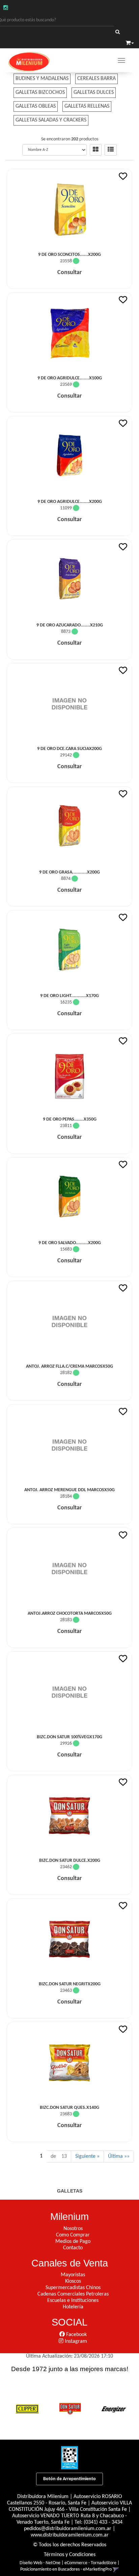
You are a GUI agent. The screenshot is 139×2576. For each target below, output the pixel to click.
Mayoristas (73, 2275)
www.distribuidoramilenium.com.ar (70, 2535)
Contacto (73, 2248)
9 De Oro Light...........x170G (69, 996)
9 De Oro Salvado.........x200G (70, 1243)
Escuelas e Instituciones (73, 2301)
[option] (27, 2408)
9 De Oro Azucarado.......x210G (70, 625)
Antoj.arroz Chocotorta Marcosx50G (70, 1614)
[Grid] (96, 150)
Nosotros (73, 2229)
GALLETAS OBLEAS (36, 106)
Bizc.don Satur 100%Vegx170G (69, 1737)
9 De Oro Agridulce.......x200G (70, 502)
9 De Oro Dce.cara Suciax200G (69, 749)
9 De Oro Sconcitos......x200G (69, 255)
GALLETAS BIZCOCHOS (40, 92)
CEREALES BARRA (96, 79)
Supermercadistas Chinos (73, 2288)
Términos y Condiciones (70, 2555)
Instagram (75, 2341)
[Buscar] (118, 32)
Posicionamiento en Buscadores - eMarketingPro (66, 2569)
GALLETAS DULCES (94, 92)
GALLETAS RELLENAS (87, 106)
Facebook (76, 2335)
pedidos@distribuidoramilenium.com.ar (68, 2529)
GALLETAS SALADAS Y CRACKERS (51, 120)
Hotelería (73, 2307)
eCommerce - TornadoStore (90, 2563)
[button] (130, 43)
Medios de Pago (73, 2242)
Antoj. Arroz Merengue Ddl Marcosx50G (69, 1490)
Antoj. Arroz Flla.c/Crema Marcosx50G (69, 1366)
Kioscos (73, 2281)
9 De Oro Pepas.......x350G (70, 1119)
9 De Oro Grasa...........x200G (69, 872)
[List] (111, 150)
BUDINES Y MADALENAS (42, 79)
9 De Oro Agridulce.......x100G (70, 378)
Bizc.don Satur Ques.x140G (69, 2108)
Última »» (119, 2156)
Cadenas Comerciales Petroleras (73, 2294)
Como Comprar (73, 2235)
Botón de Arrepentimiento (69, 2479)
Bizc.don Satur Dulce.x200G (70, 1861)
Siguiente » (87, 2156)
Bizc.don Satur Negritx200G (70, 1984)
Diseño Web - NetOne (40, 2563)
